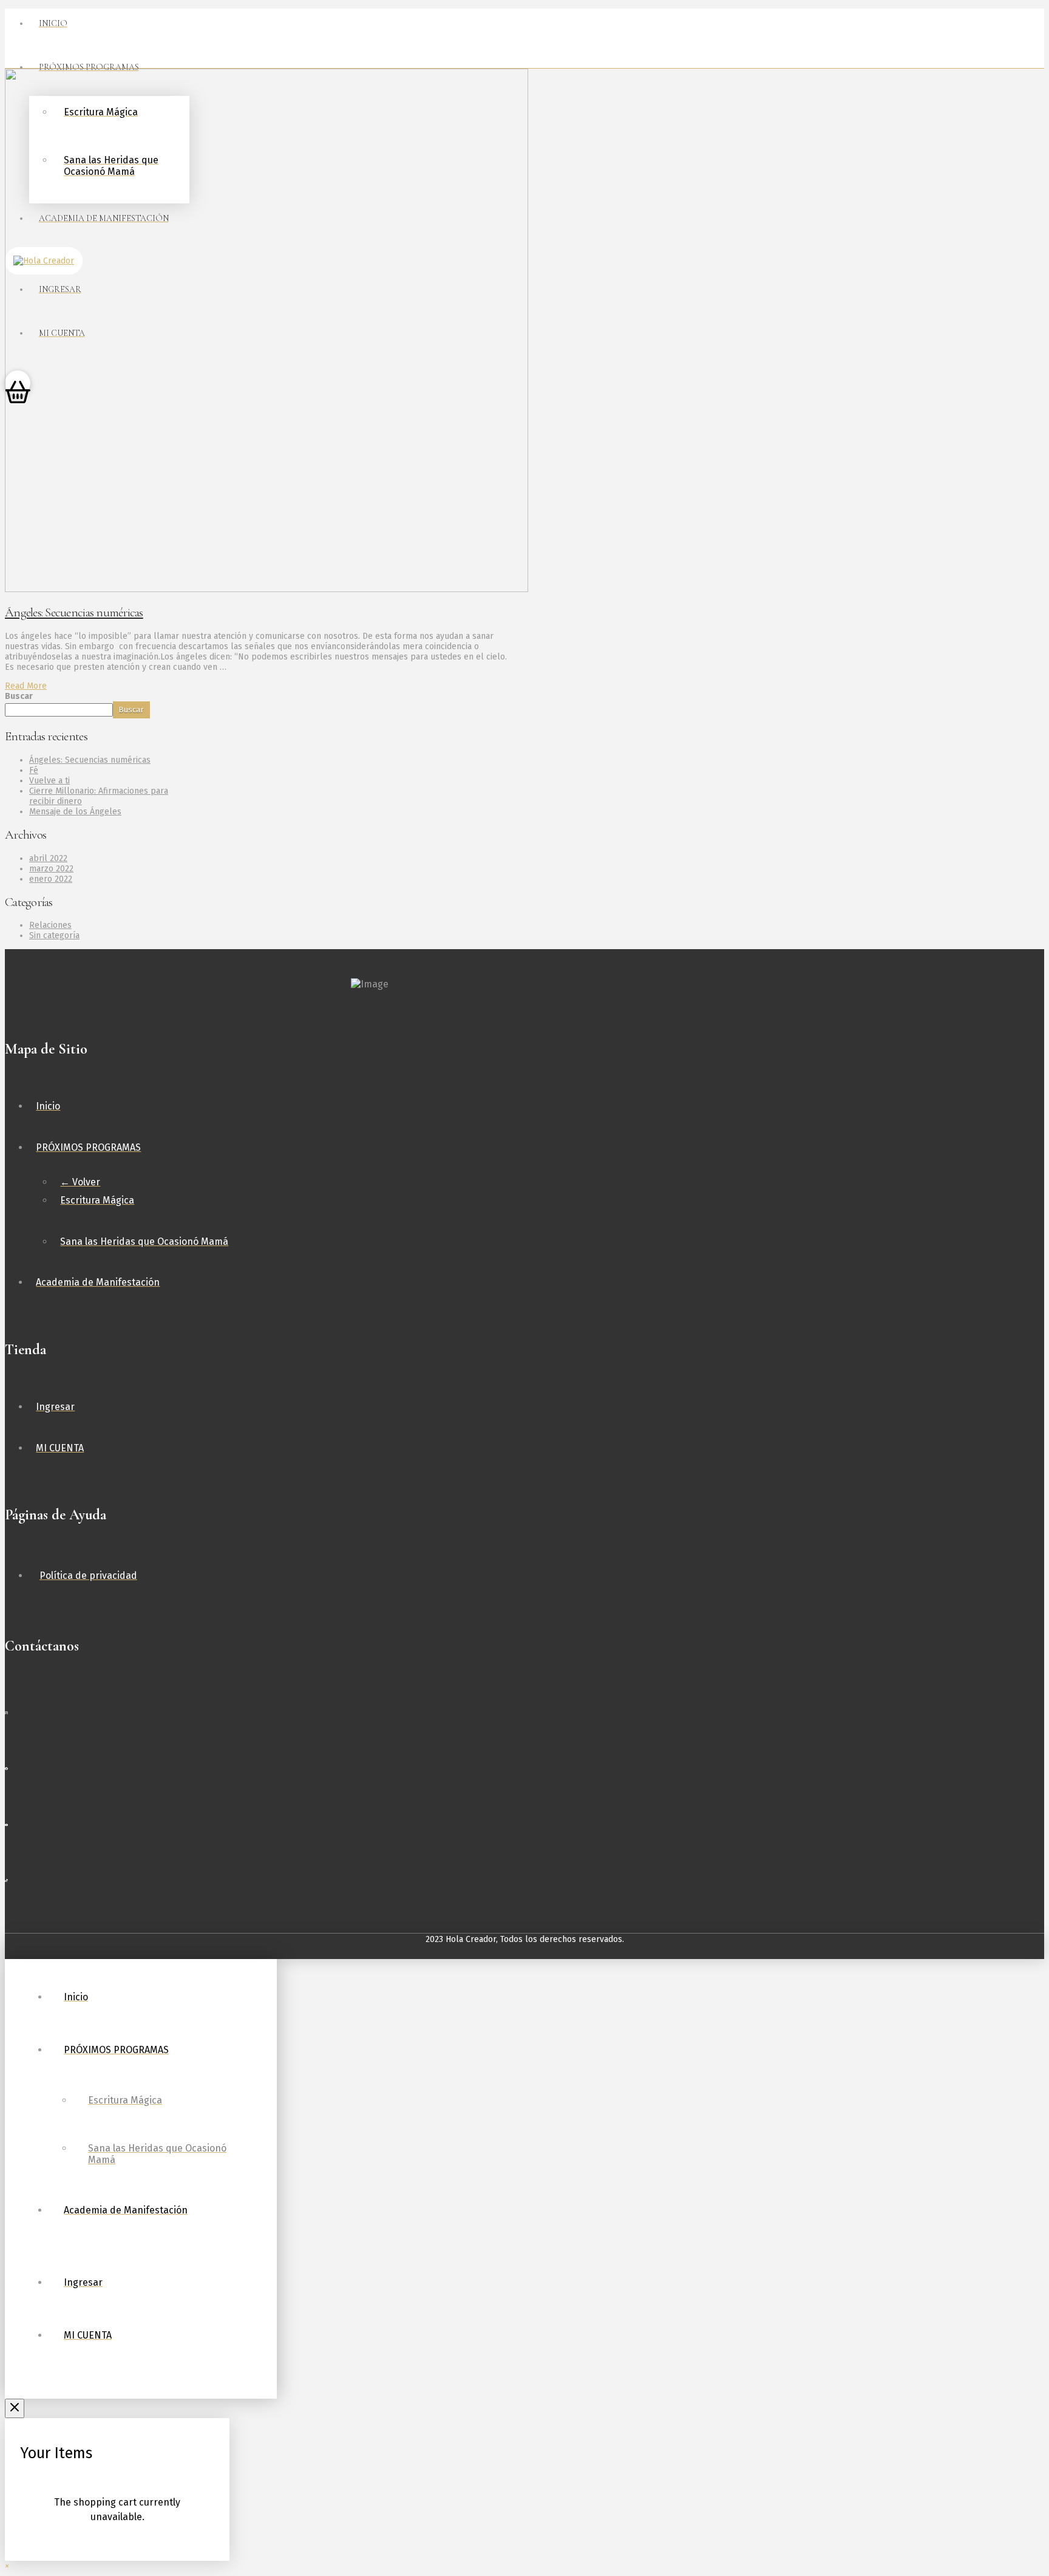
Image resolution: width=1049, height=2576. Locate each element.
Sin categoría (54, 935)
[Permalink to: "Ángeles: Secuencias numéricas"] (266, 589)
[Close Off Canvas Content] (15, 2408)
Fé (34, 770)
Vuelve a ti (49, 781)
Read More (26, 686)
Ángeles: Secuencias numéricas (74, 612)
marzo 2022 (51, 869)
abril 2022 (48, 858)
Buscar (19, 696)
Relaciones (50, 925)
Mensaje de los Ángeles (75, 812)
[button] (7, 2566)
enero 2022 (51, 879)
